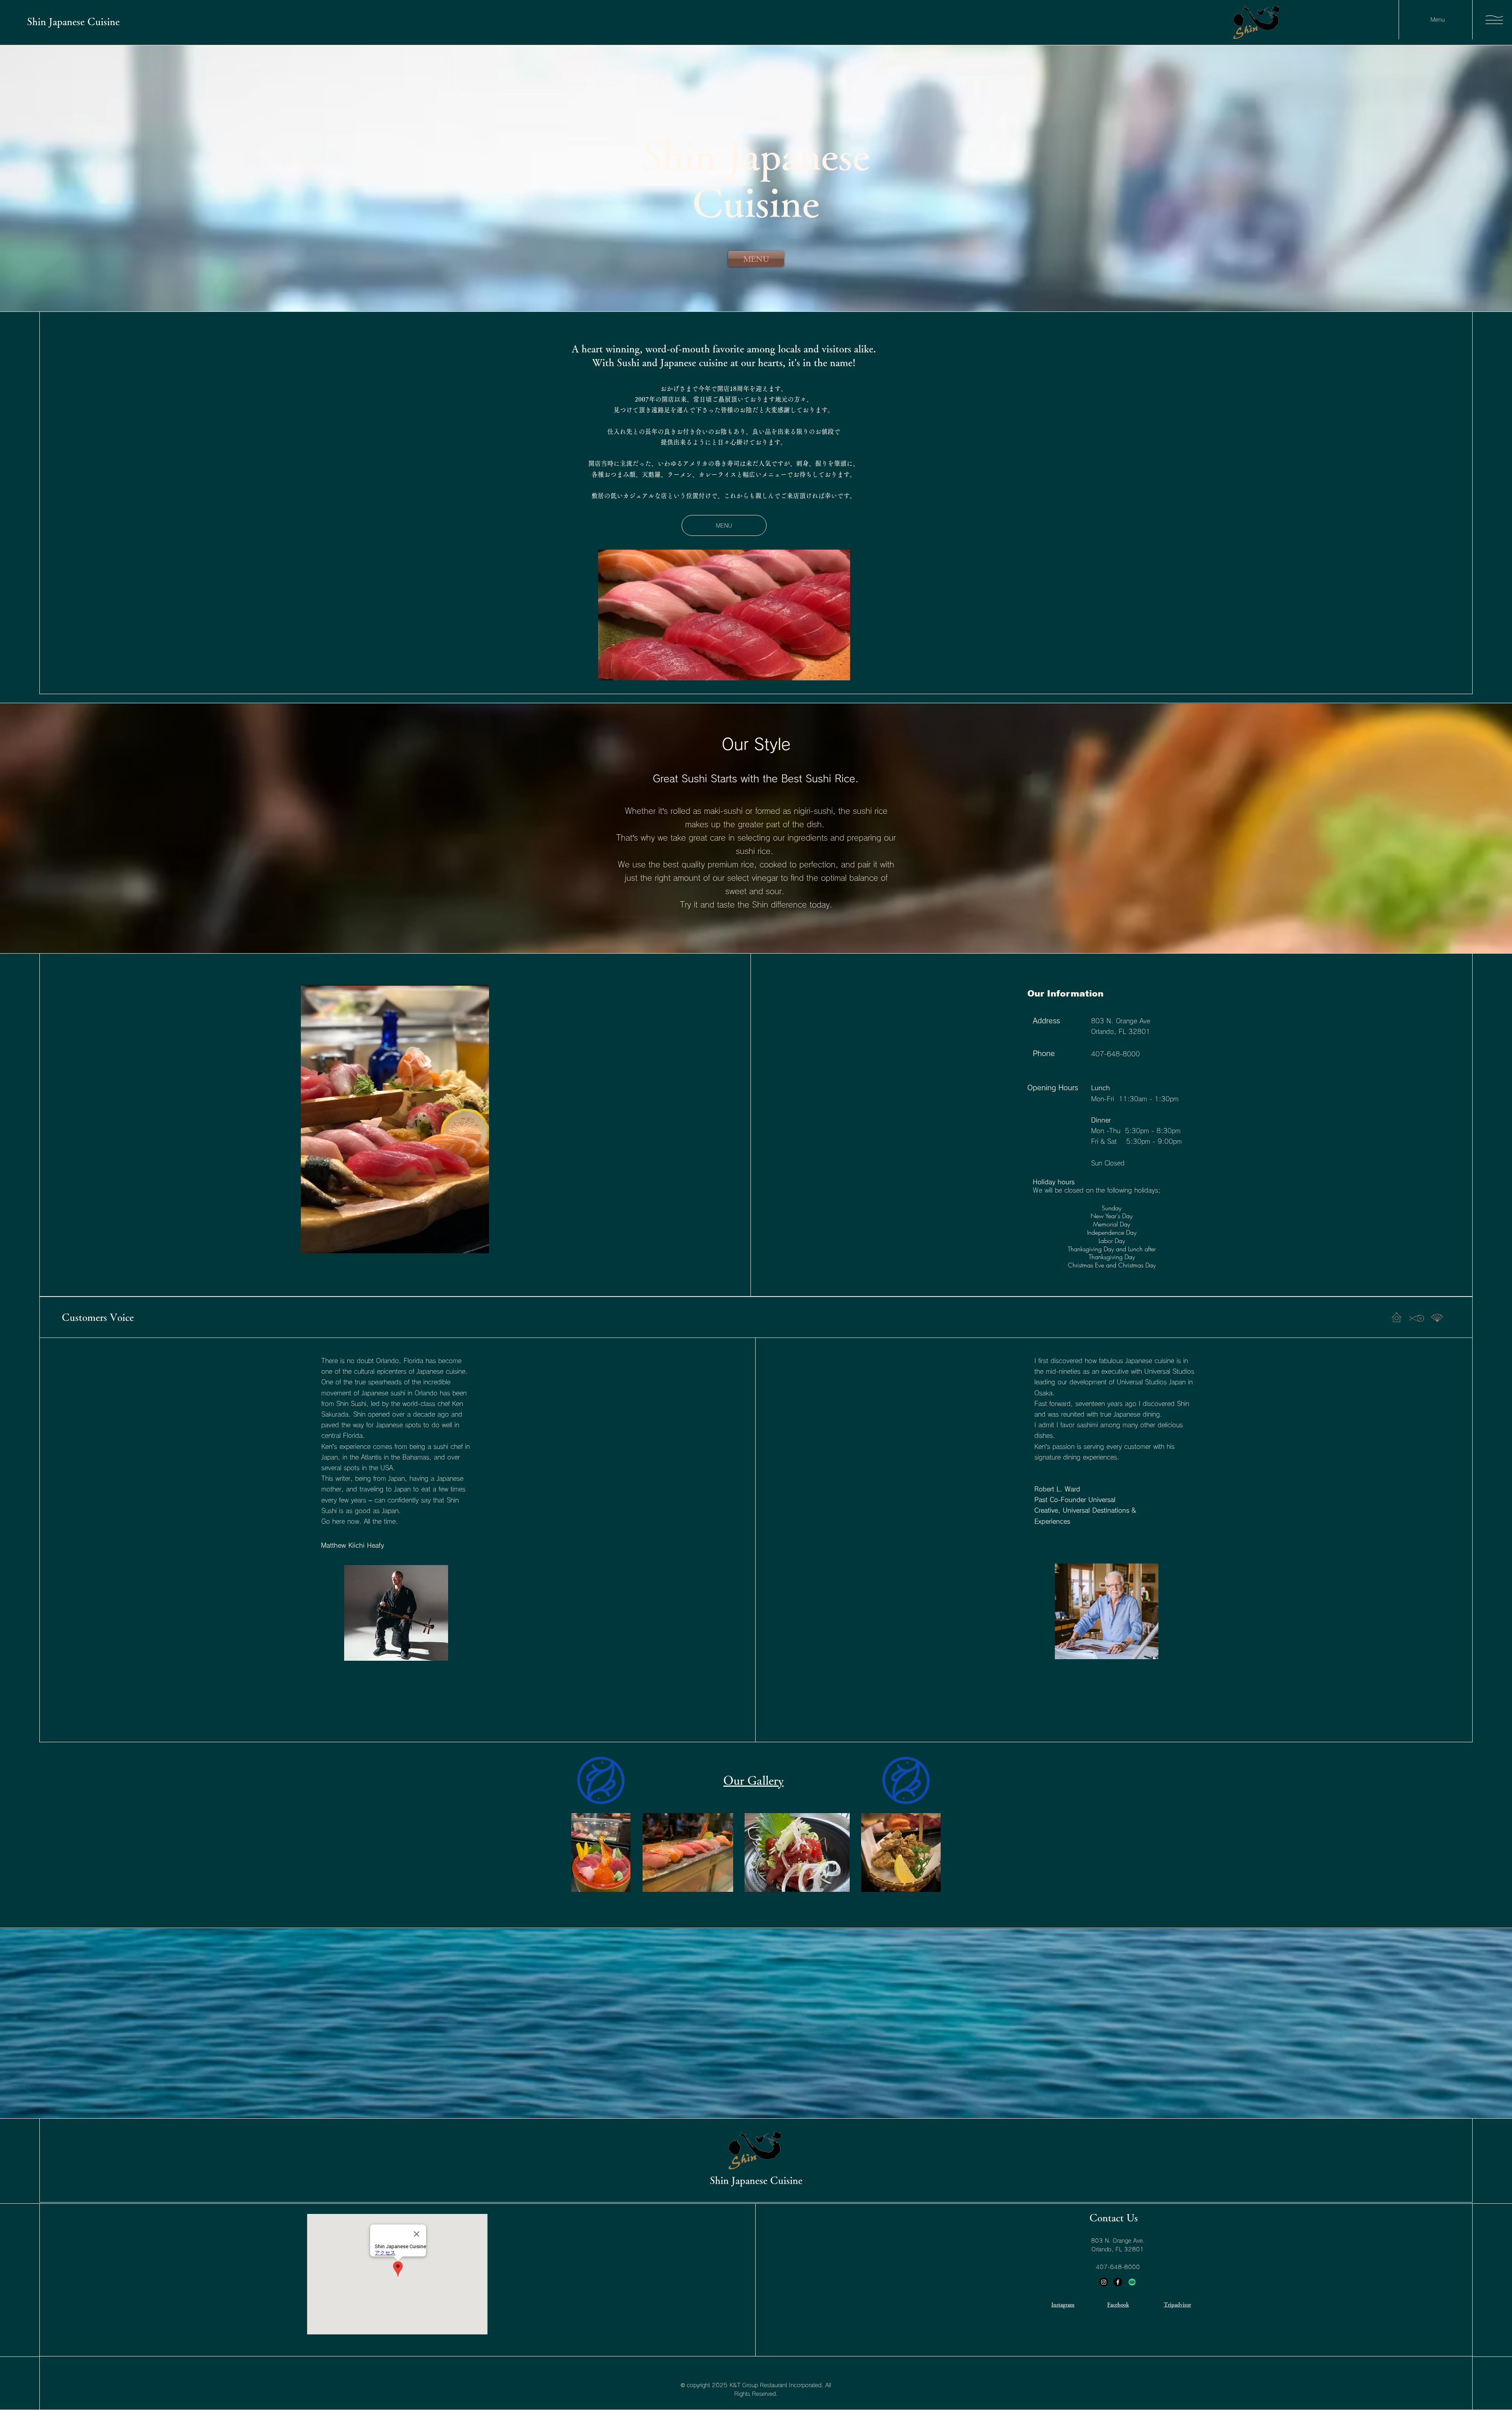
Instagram (1063, 2304)
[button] (1494, 20)
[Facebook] (1118, 2282)
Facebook (1118, 2304)
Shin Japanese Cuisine (73, 21)
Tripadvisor (1178, 2304)
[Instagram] (1104, 2282)
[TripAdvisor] (1132, 2282)
